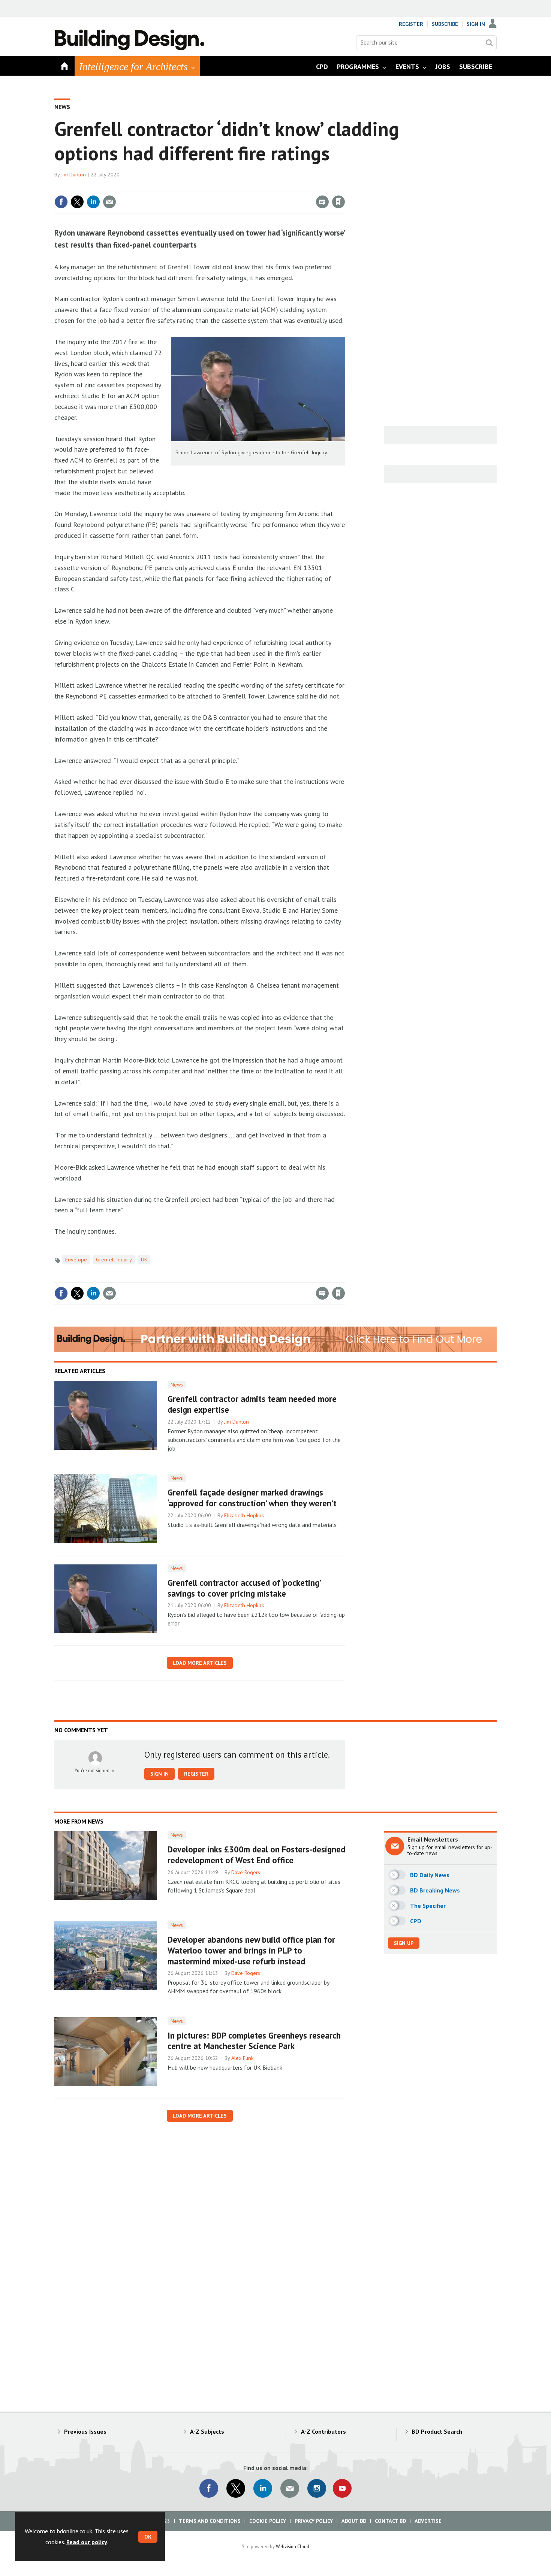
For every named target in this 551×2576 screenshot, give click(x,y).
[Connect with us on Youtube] (342, 2488)
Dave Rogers (246, 1872)
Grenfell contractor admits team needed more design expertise (252, 1404)
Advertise (428, 2521)
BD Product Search (437, 2431)
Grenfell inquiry (114, 1260)
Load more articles (200, 1663)
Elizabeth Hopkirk (244, 1515)
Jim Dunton (73, 175)
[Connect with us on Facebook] (209, 2488)
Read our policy (87, 2542)
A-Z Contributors (323, 2431)
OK (148, 2537)
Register (411, 24)
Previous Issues (85, 2431)
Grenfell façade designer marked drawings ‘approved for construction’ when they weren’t (252, 1498)
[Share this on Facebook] (61, 202)
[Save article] (338, 202)
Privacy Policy (314, 2521)
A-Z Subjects (207, 2431)
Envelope (76, 1260)
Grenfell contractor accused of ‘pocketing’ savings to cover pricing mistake (244, 1588)
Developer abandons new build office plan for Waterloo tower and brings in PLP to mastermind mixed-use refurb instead (251, 1950)
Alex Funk (243, 2058)
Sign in (250, 187)
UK (144, 1260)
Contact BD (390, 2521)
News (62, 107)
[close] (345, 187)
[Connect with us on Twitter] (236, 2488)
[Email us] (290, 2488)
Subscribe (445, 24)
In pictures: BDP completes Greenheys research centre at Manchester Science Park (254, 2041)
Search (489, 43)
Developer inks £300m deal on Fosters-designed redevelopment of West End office (256, 1855)
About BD (354, 2521)
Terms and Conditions (210, 2521)
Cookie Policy (268, 2521)
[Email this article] (109, 202)
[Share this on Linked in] (93, 202)
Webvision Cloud (293, 2546)
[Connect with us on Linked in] (263, 2488)
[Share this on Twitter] (77, 202)
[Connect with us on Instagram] (317, 2488)
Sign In (476, 24)
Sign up (404, 1943)
